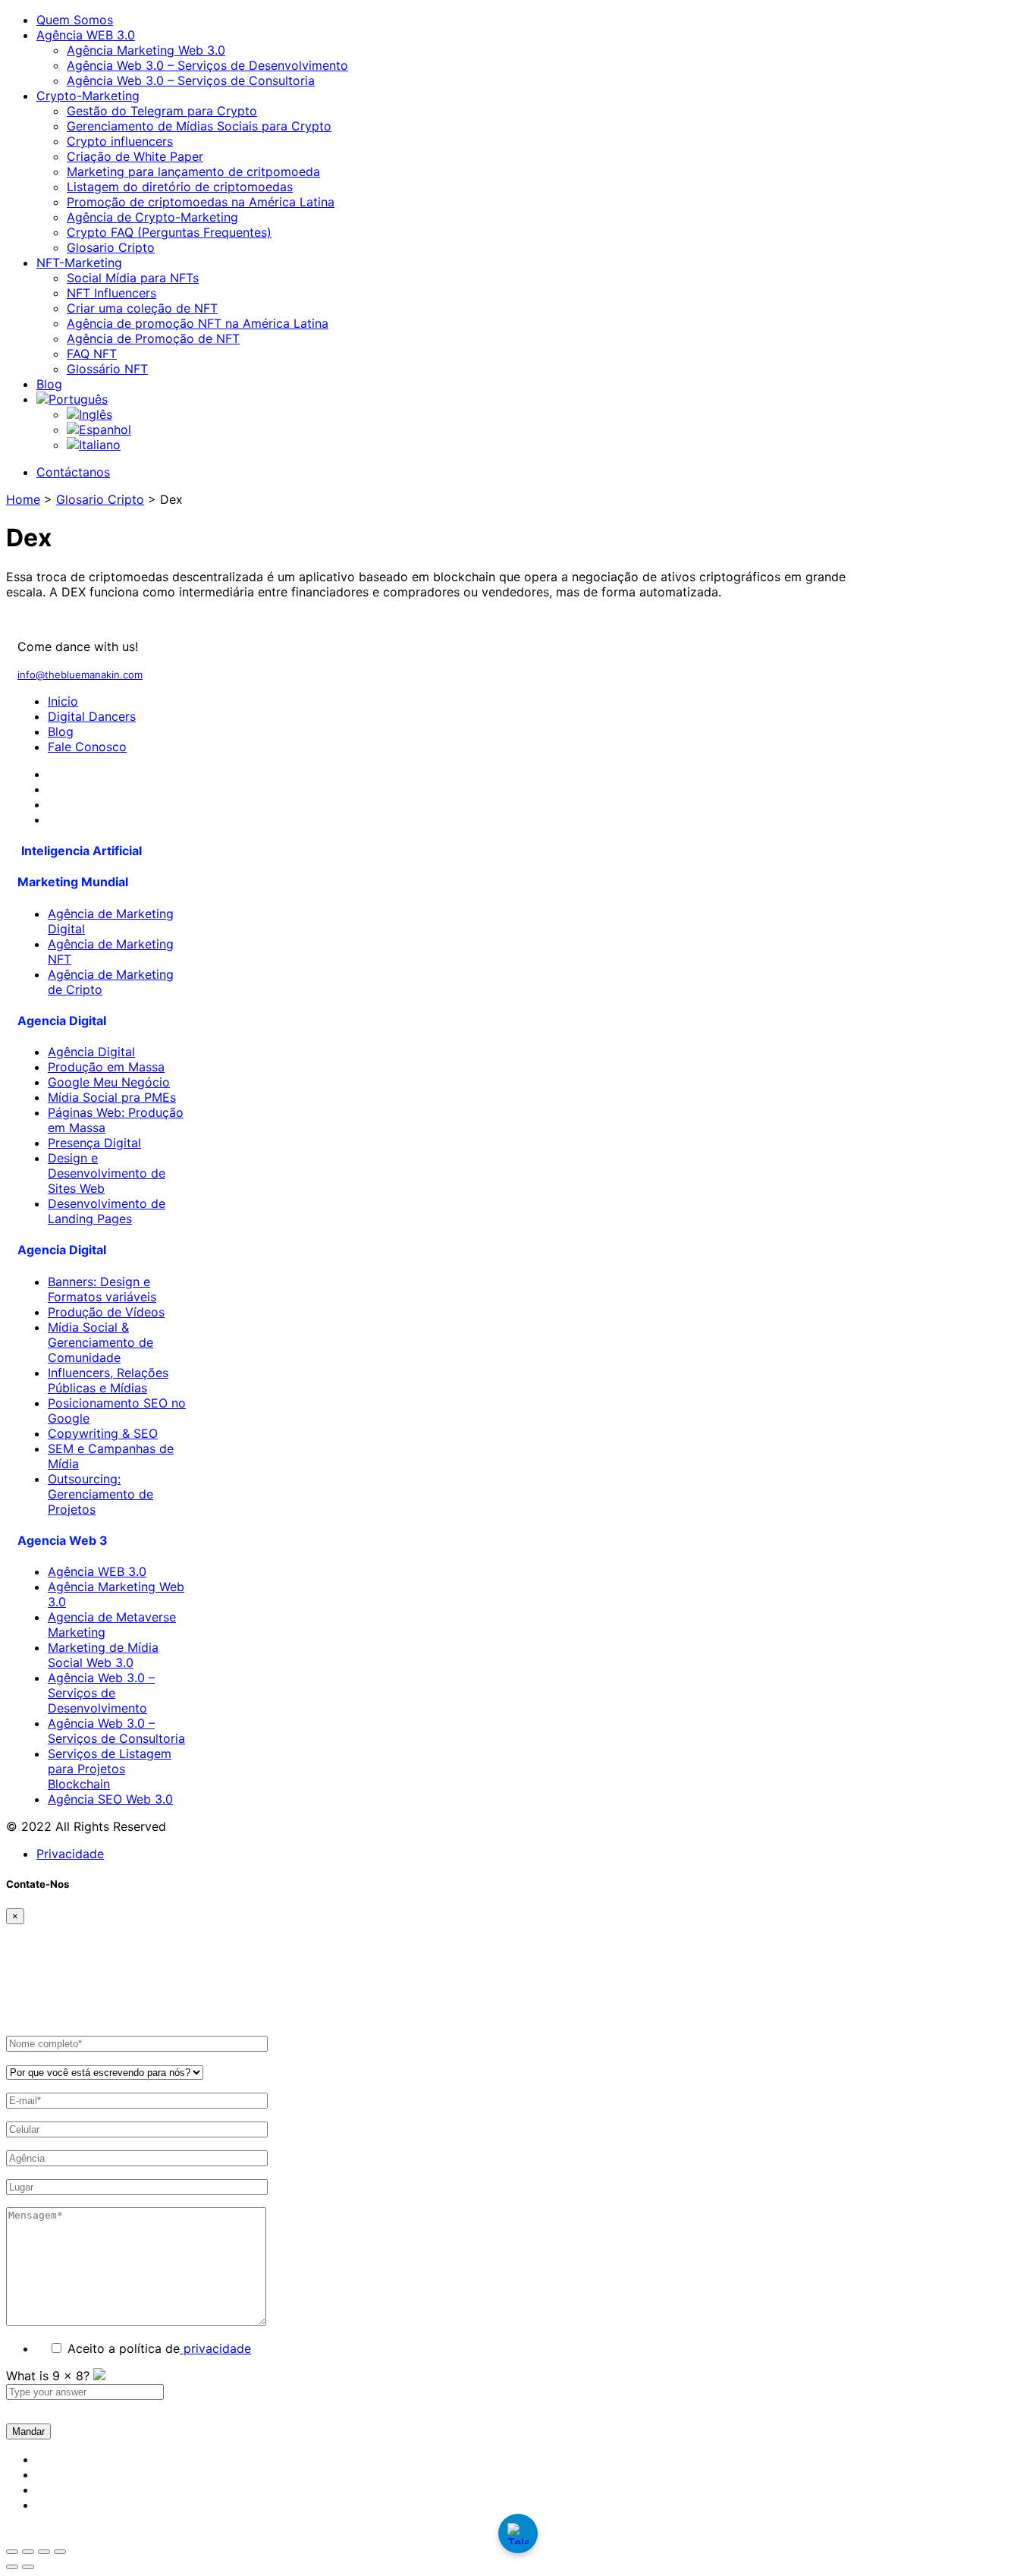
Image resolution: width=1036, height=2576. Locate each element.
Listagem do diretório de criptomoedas (180, 187)
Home (23, 499)
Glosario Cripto (111, 247)
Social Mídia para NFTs (133, 278)
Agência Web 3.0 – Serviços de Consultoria (191, 80)
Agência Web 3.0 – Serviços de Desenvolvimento (207, 65)
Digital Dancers (92, 716)
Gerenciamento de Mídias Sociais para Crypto (199, 126)
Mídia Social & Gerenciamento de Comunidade (100, 1342)
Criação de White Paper (135, 156)
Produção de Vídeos (106, 1312)
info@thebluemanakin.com (80, 675)
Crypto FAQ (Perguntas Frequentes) (169, 232)
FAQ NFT (92, 354)
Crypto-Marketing (88, 96)
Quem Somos (75, 20)
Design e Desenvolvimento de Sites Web (107, 1173)
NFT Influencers (111, 293)
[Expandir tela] (28, 2552)
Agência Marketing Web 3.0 (146, 50)
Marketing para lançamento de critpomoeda (193, 171)
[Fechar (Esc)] (60, 2552)
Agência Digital (91, 1052)
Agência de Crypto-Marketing (152, 217)
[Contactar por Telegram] (518, 2534)
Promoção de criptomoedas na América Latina (201, 202)
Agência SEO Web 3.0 (110, 1799)
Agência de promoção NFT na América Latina (198, 323)
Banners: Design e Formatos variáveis (102, 1289)
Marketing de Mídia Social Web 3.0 (103, 1655)
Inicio (63, 701)
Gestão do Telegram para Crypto (162, 111)
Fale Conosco (87, 747)
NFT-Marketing (79, 263)
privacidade (215, 2348)
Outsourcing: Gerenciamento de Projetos (100, 1494)
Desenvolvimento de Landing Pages (107, 1211)
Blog (49, 384)
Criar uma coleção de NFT (142, 308)
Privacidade (70, 1854)
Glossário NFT (107, 369)
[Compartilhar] (44, 2552)
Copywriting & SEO (103, 1433)
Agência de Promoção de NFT (153, 338)
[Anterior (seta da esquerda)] (12, 2567)
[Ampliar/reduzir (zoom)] (12, 2552)
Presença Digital (94, 1143)
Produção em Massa (106, 1067)
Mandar (28, 2431)
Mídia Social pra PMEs (112, 1097)
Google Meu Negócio (109, 1082)
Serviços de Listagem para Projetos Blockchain (110, 1769)
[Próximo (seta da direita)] (28, 2567)
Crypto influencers (120, 141)
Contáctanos (73, 472)
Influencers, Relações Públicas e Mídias (108, 1380)
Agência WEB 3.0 (86, 35)
